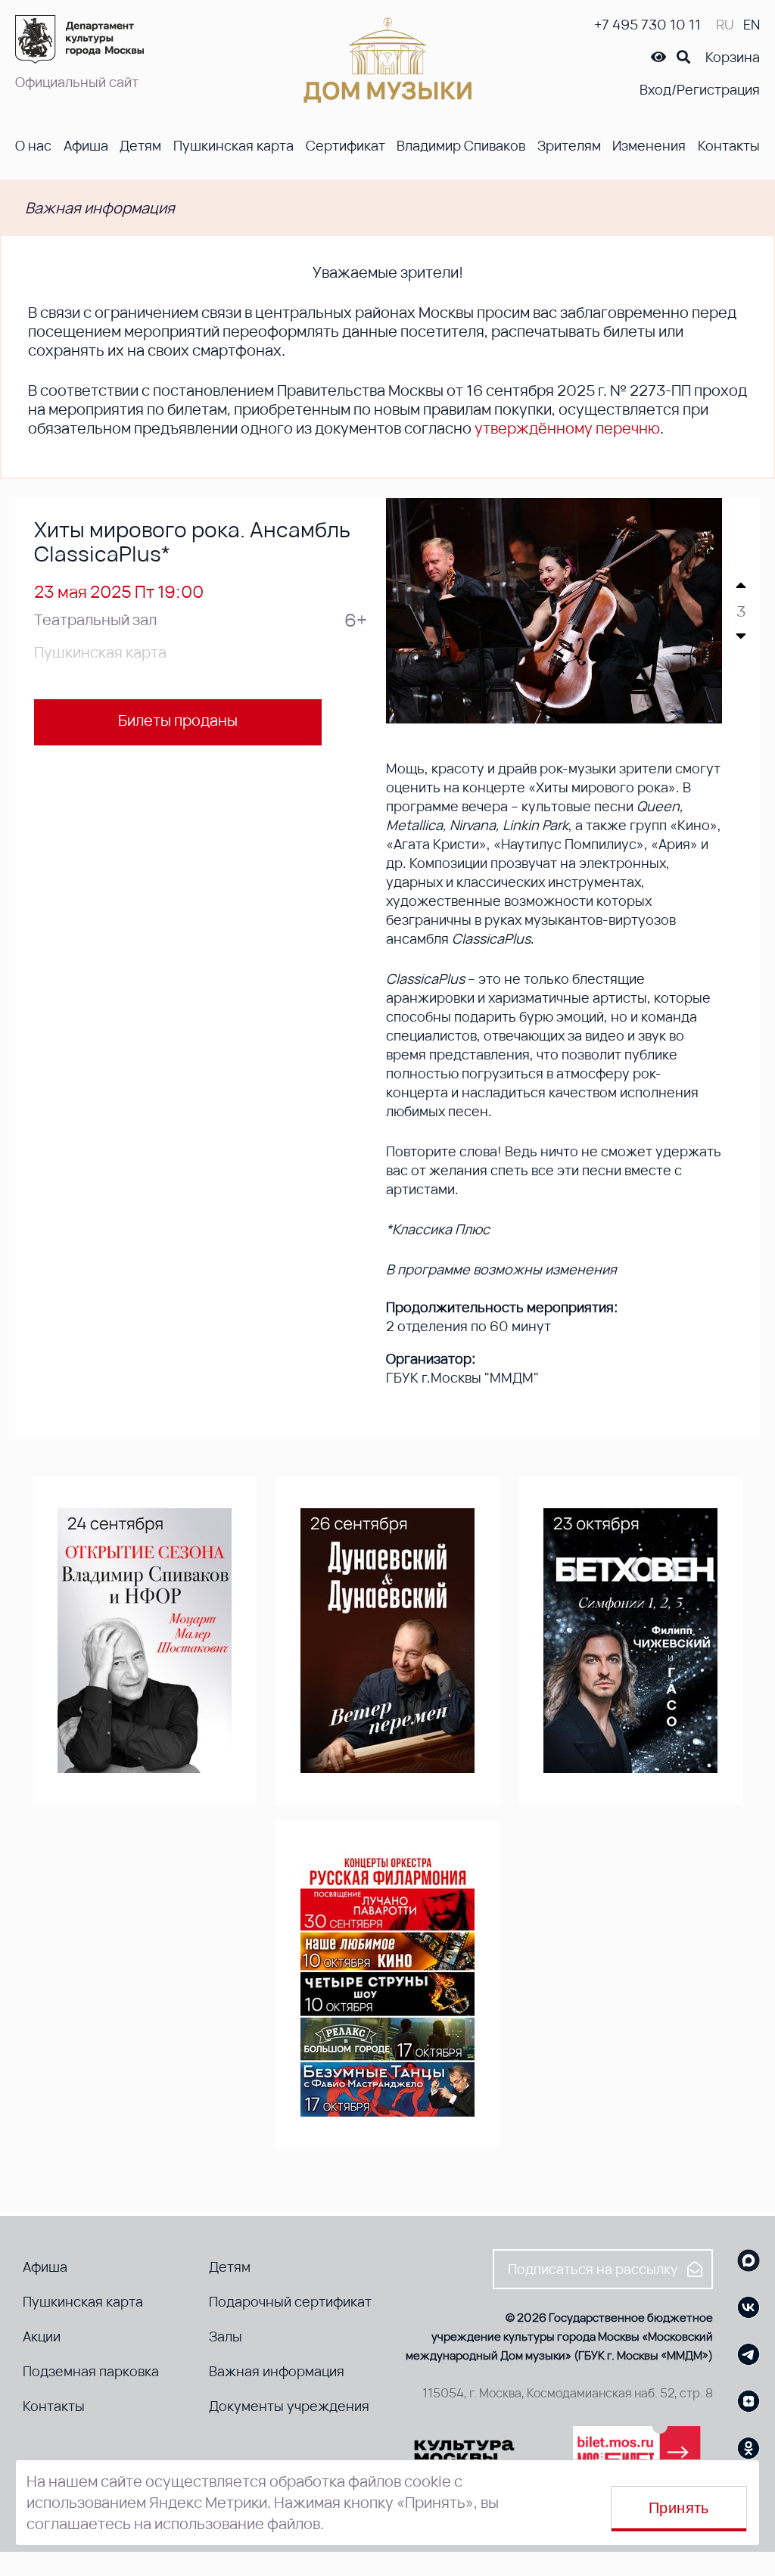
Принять (679, 2508)
